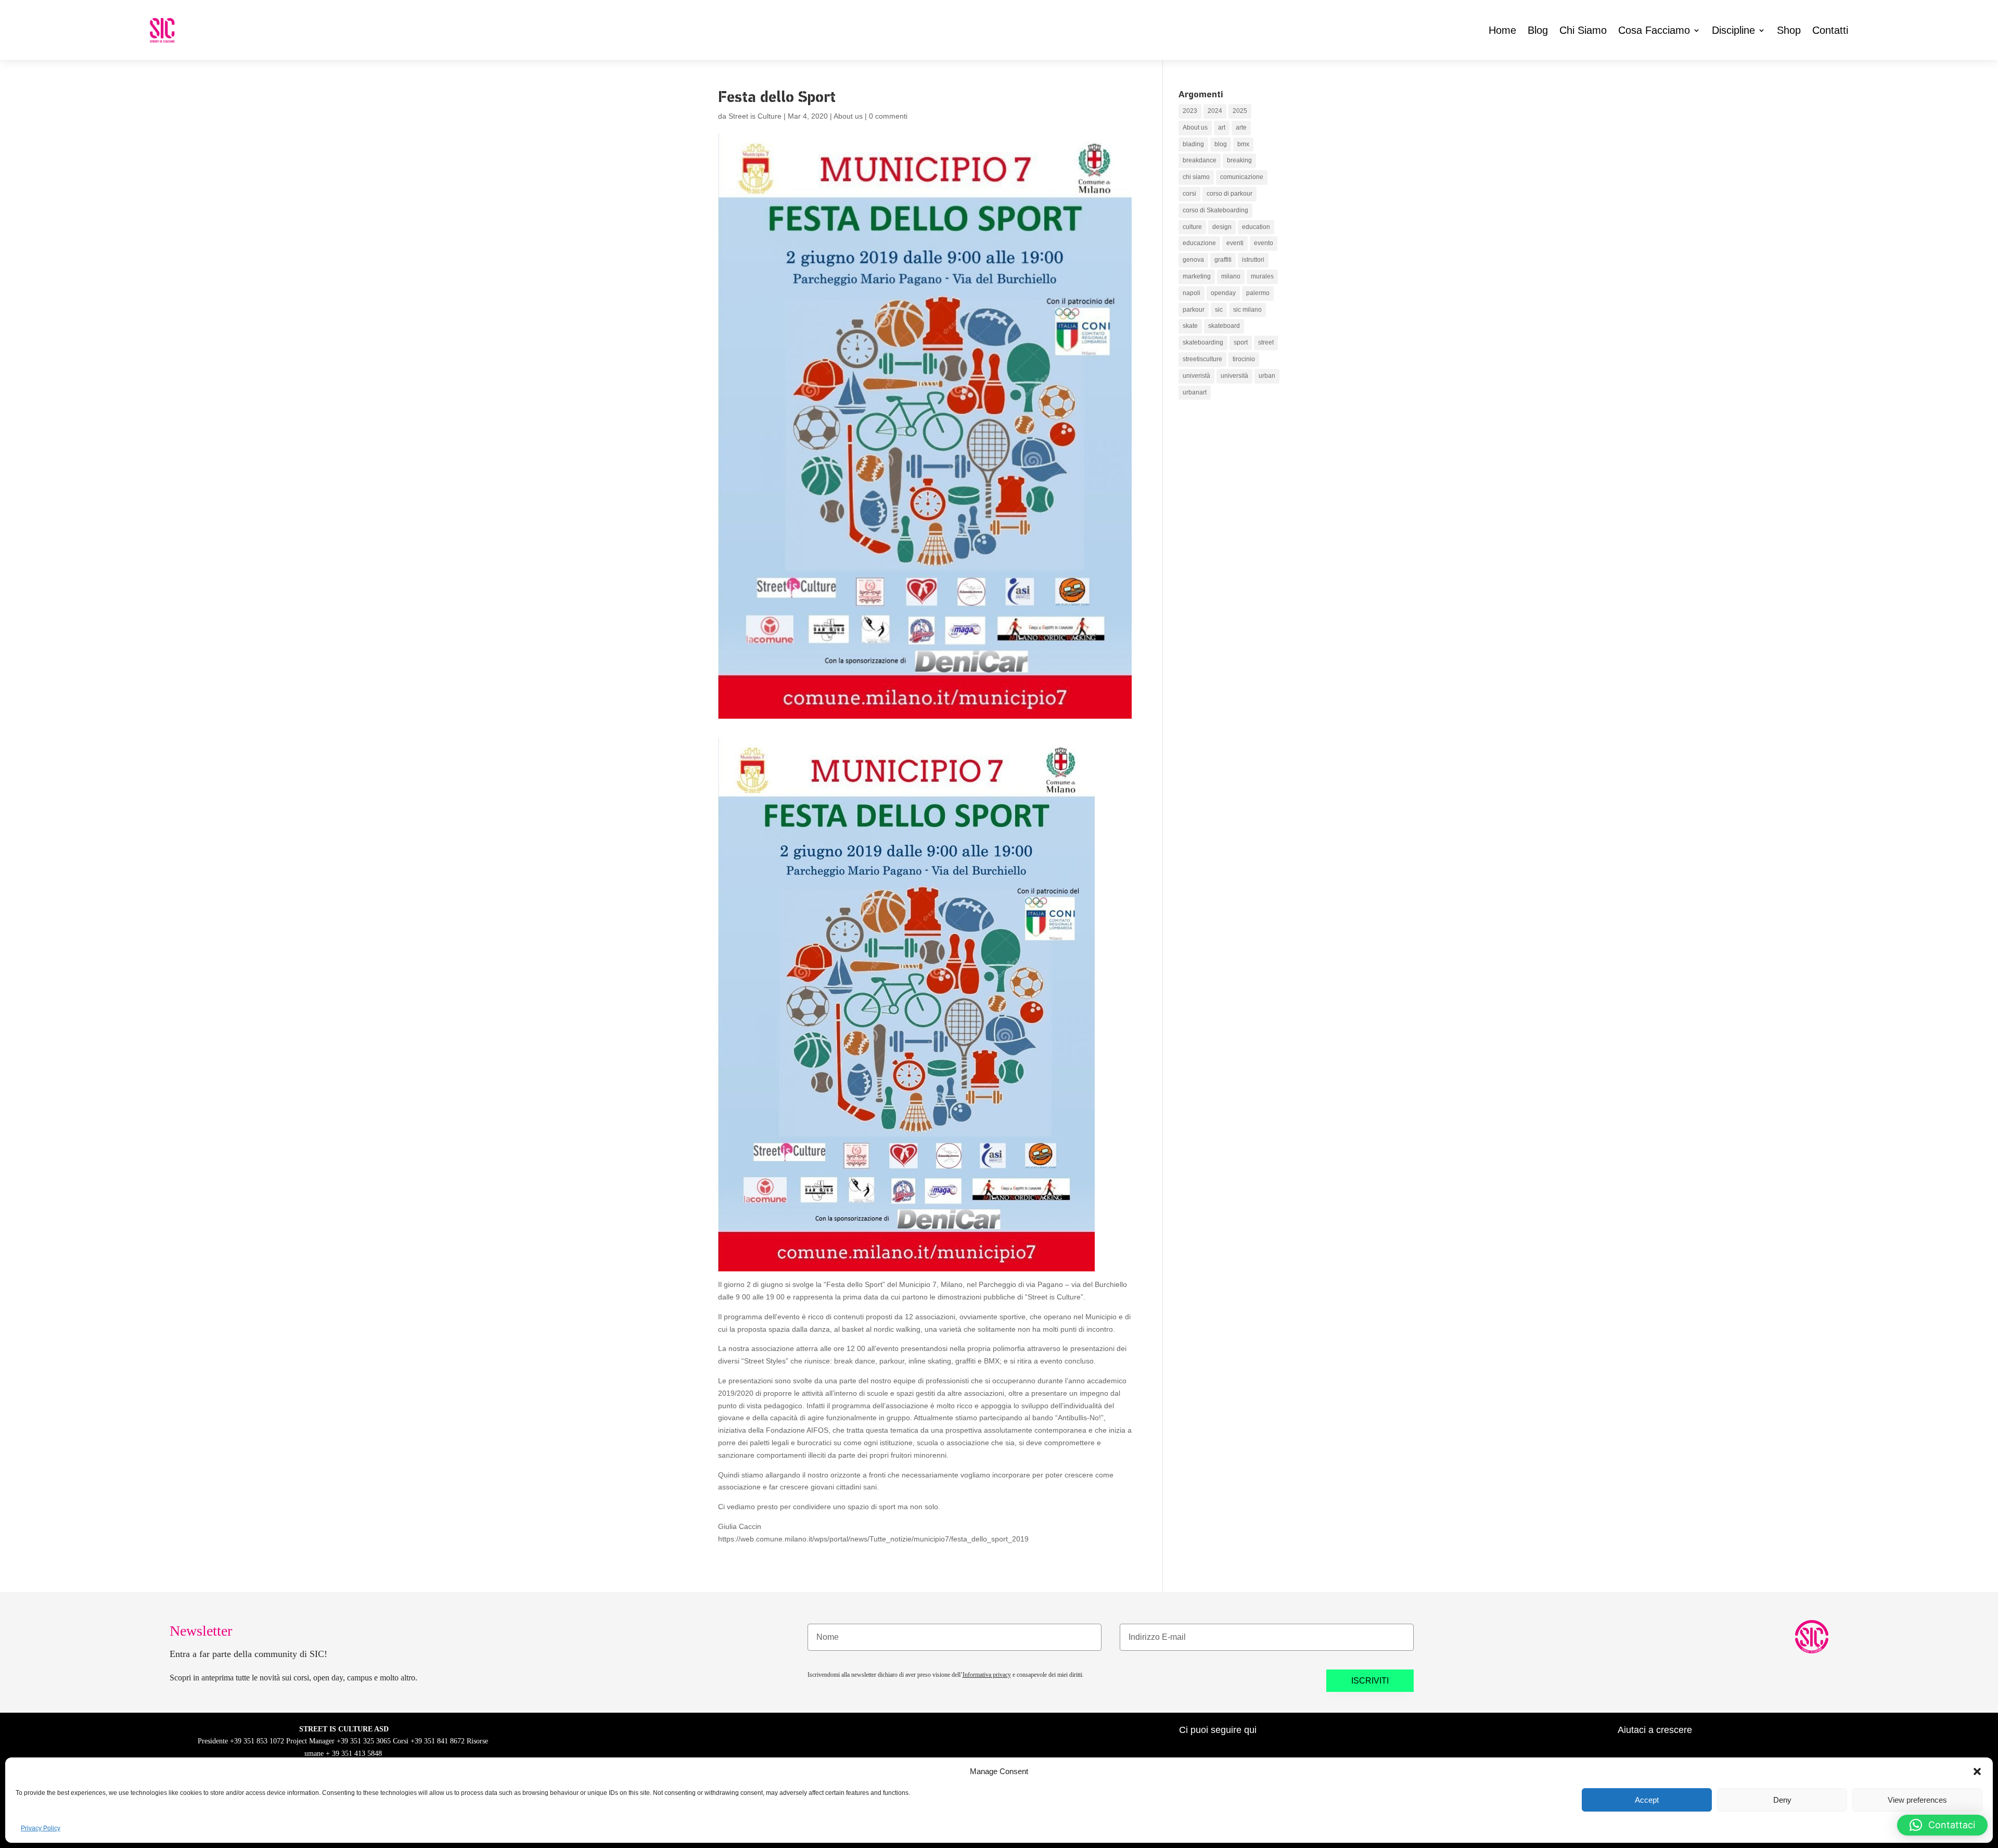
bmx (1243, 144)
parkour (1194, 310)
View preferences (1917, 1800)
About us (848, 116)
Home (1502, 30)
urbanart (1195, 392)
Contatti (1830, 30)
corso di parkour (1229, 194)
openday (1223, 293)
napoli (1192, 293)
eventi (1235, 243)
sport (1241, 342)
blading (1193, 144)
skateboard (1224, 326)
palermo (1258, 293)
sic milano (1247, 310)
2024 (1215, 111)
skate (1190, 326)
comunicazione (1242, 177)
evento (1264, 243)
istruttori (1253, 260)
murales (1262, 276)
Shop (1789, 30)
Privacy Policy (41, 1828)
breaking (1239, 160)
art (1222, 128)
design (1222, 227)
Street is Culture (755, 116)
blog (1221, 144)
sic (1219, 310)
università (1234, 376)
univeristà (1196, 376)
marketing (1197, 276)
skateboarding (1203, 342)
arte (1241, 128)
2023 (1190, 111)
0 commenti (888, 116)
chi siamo (1196, 177)
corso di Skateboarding (1215, 210)
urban (1267, 376)
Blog (1538, 30)
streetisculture (1202, 359)
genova (1193, 260)
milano (1231, 276)
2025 (1240, 111)
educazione (1199, 243)
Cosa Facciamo (1654, 30)
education (1256, 227)
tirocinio (1244, 359)
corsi (1189, 194)
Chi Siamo (1583, 30)
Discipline (1733, 30)
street (1266, 342)
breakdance (1200, 160)
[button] (1977, 1771)
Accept (1647, 1800)
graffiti (1223, 260)
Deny (1782, 1800)
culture (1192, 227)
